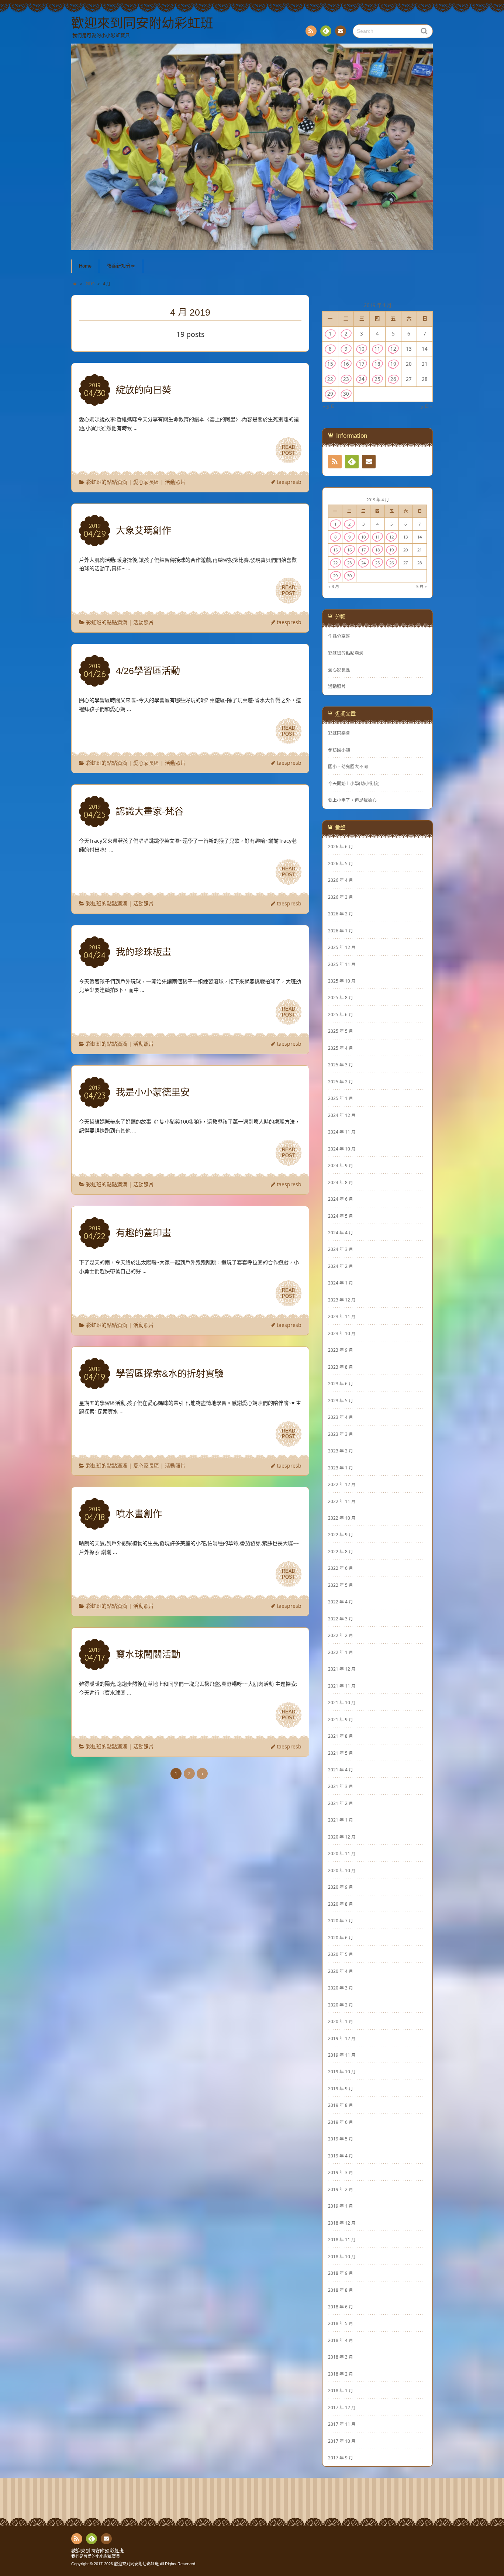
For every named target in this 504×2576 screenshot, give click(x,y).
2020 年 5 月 (341, 1954)
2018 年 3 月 (341, 2357)
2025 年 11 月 (342, 964)
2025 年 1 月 (341, 1098)
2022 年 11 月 (342, 1501)
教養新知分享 (121, 266)
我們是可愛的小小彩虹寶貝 (96, 2556)
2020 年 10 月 (342, 1870)
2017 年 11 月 (342, 2424)
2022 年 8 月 (341, 1551)
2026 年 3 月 (341, 897)
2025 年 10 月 (342, 981)
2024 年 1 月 (341, 1283)
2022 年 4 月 (341, 1602)
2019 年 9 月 (341, 2088)
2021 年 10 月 (342, 1702)
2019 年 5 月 (341, 2139)
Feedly (326, 31)
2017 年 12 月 (342, 2407)
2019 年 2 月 (341, 2189)
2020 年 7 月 (341, 1920)
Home (85, 266)
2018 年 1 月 (341, 2390)
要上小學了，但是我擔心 (352, 800)
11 (377, 349)
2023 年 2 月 (341, 1451)
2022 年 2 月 (341, 1635)
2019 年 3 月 (341, 2172)
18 (377, 364)
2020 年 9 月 (341, 1887)
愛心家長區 (146, 482)
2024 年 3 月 (341, 1249)
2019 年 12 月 (342, 2038)
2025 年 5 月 (341, 1031)
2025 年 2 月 (341, 1081)
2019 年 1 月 (341, 2206)
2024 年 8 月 (341, 1182)
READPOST (289, 450)
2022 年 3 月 (341, 1619)
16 (346, 364)
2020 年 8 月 (341, 1904)
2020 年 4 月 (341, 1971)
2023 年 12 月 (342, 1300)
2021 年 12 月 (342, 1669)
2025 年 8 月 (341, 997)
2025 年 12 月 (342, 947)
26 (393, 379)
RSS (311, 31)
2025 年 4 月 (341, 1048)
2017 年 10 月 (342, 2441)
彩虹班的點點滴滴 (107, 482)
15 (330, 364)
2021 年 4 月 (341, 1770)
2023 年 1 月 (341, 1468)
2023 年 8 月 (341, 1367)
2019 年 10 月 (342, 2071)
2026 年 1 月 (341, 931)
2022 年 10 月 (342, 1518)
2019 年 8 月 (341, 2105)
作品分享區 (339, 636)
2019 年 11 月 (342, 2055)
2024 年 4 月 (341, 1232)
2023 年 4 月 (341, 1417)
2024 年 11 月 (342, 1132)
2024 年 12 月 (342, 1115)
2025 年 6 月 (341, 1014)
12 (393, 349)
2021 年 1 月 (341, 1820)
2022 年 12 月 (342, 1484)
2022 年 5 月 (341, 1585)
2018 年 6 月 (341, 2307)
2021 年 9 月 (341, 1719)
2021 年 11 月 (342, 1686)
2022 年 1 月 (341, 1652)
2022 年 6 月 (341, 1568)
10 (362, 349)
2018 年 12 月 (342, 2223)
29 (330, 394)
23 (346, 379)
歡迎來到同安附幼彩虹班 (98, 2551)
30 (346, 394)
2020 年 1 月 (341, 2021)
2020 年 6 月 (341, 1937)
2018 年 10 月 (342, 2256)
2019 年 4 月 (341, 2156)
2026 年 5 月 (341, 863)
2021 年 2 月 (341, 1803)
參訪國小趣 (339, 750)
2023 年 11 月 (342, 1316)
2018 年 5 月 (341, 2323)
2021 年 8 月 (341, 1736)
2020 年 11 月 (342, 1853)
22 (330, 379)
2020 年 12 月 (342, 1837)
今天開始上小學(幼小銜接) (354, 783)
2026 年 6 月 (341, 846)
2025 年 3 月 (341, 1065)
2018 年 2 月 (341, 2374)
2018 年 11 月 (342, 2239)
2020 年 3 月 (341, 1988)
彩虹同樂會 (339, 733)
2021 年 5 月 (341, 1753)
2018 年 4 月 (341, 2340)
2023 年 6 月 (341, 1383)
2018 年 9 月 (341, 2273)
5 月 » (427, 407)
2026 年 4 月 (341, 880)
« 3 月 (329, 407)
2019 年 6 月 (341, 2122)
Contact (341, 31)
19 (393, 364)
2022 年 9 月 (341, 1534)
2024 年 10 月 (342, 1149)
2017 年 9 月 (341, 2458)
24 (362, 379)
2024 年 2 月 (341, 1266)
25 (377, 379)
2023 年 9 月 (341, 1350)
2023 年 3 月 (341, 1434)
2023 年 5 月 (341, 1400)
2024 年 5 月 (341, 1216)
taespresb (289, 482)
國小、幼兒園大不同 (348, 766)
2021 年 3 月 (341, 1786)
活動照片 (175, 482)
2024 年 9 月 (341, 1165)
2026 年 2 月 (341, 914)
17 (362, 364)
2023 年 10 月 (342, 1333)
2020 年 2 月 (341, 2005)
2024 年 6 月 (341, 1199)
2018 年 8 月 (341, 2290)
